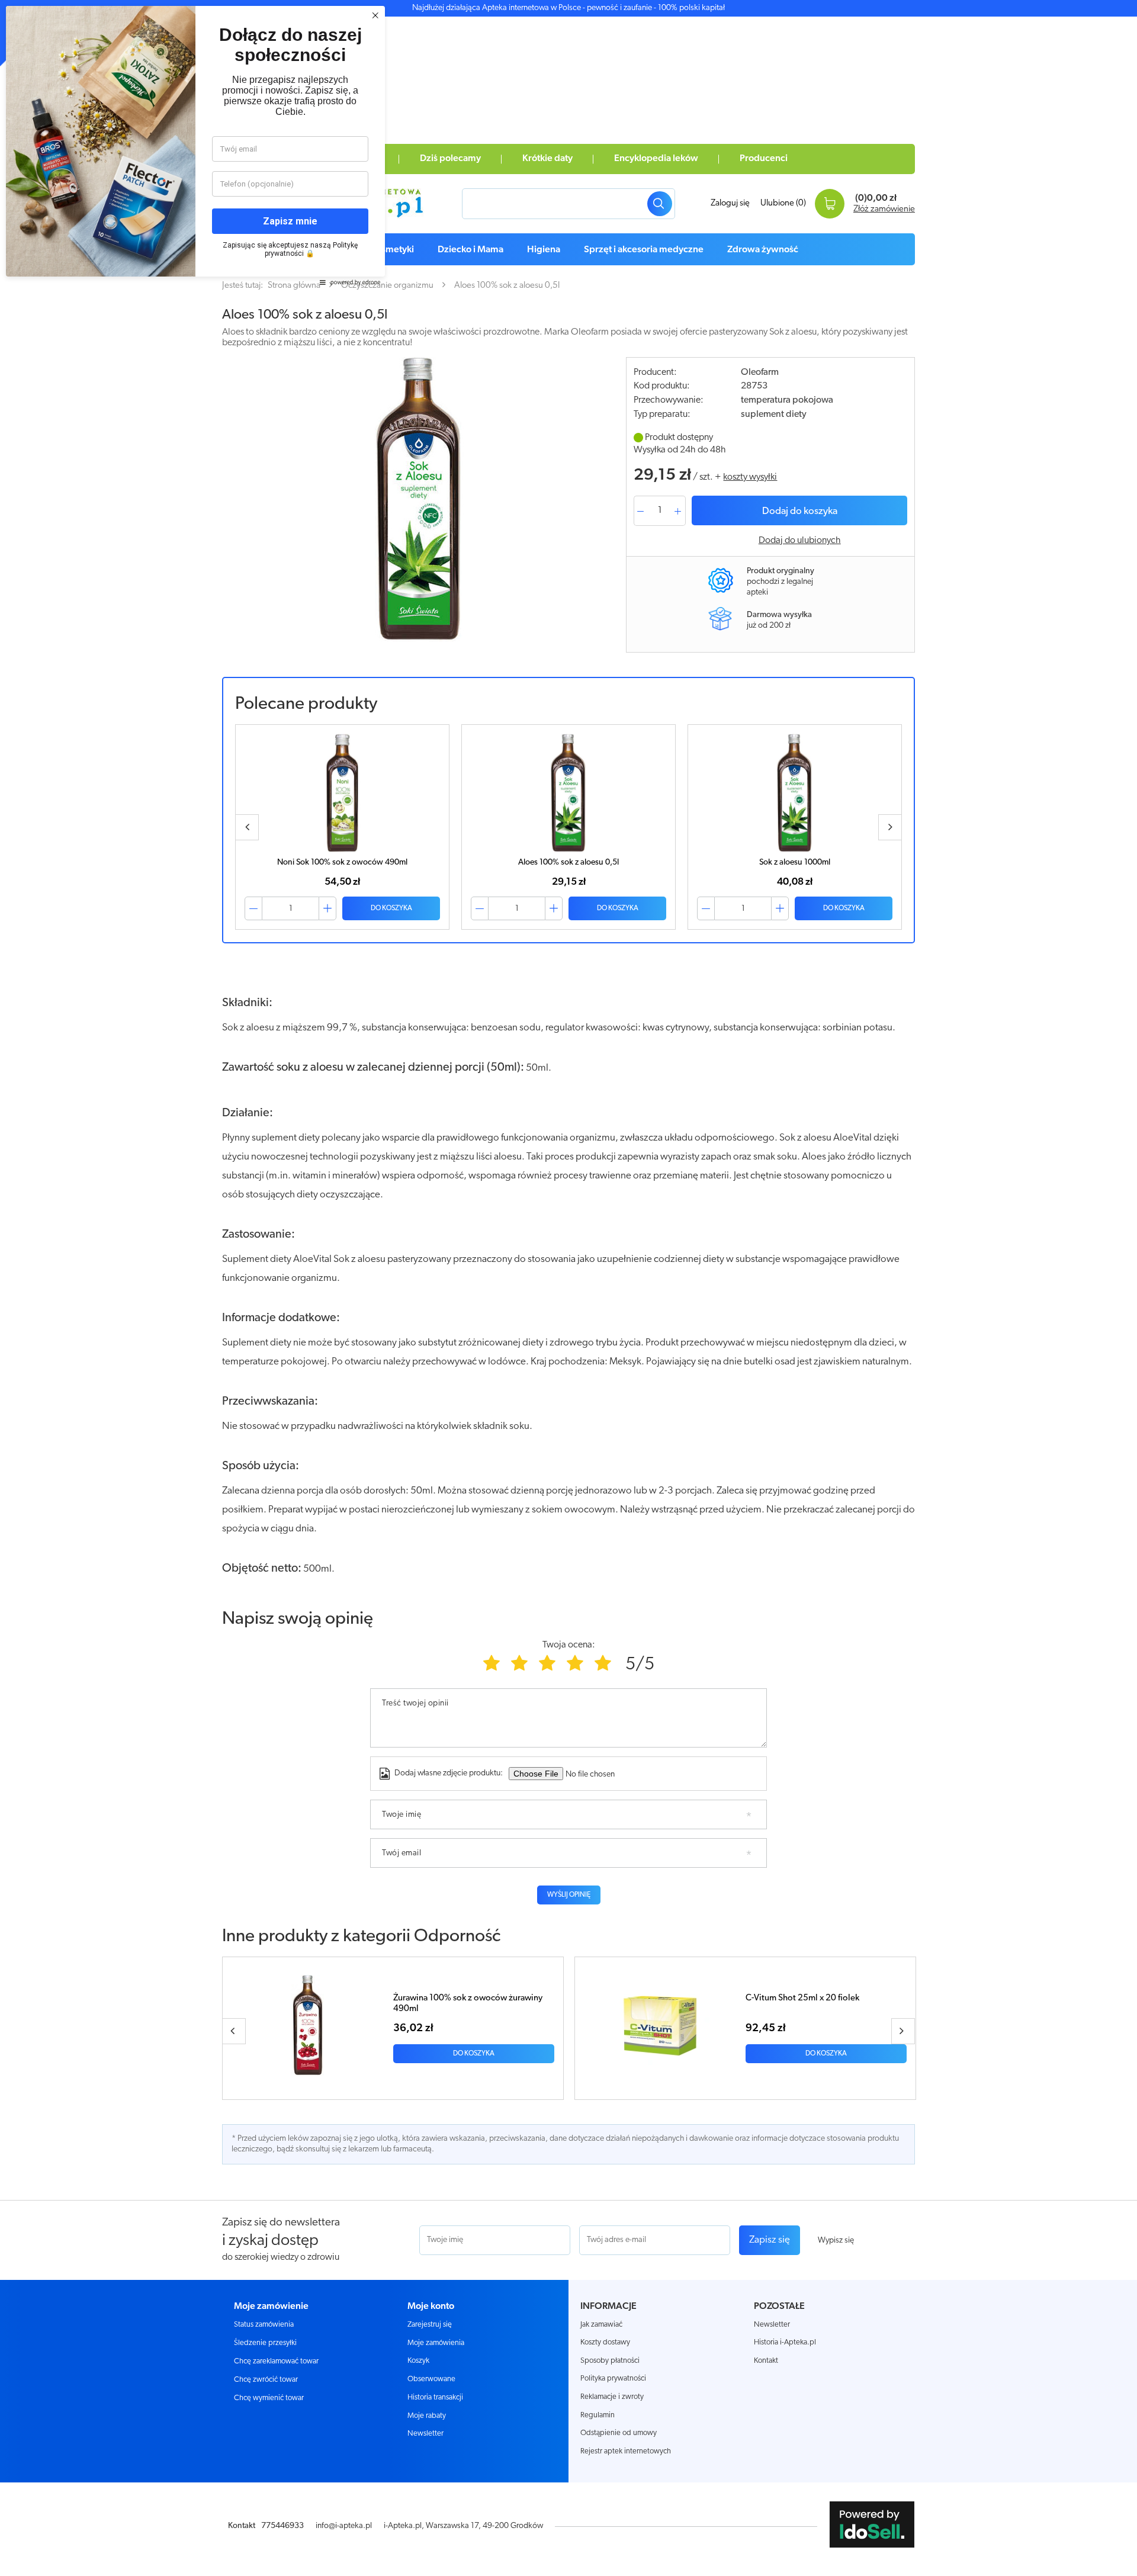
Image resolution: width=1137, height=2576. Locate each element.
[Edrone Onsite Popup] (568, 1288)
